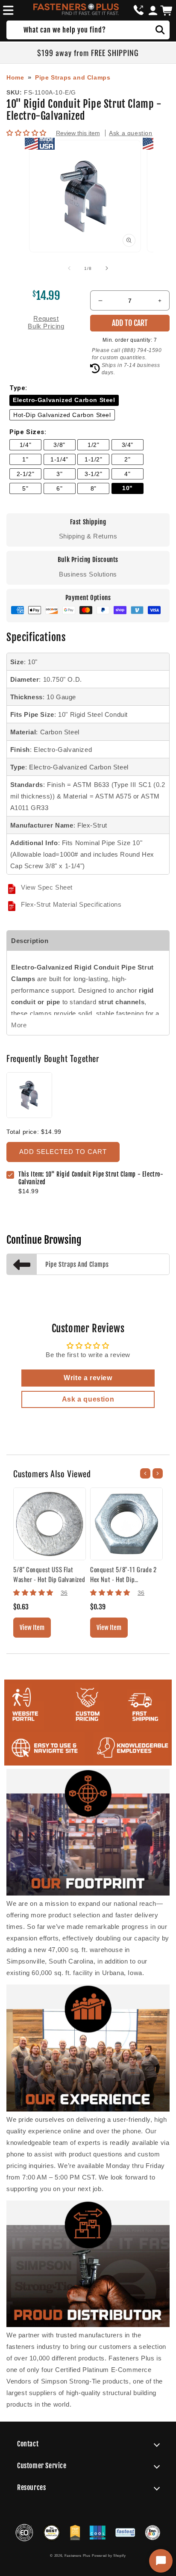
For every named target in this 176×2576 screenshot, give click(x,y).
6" (59, 489)
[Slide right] (107, 268)
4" (127, 474)
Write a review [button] (88, 1378)
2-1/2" (26, 474)
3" (59, 474)
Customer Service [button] (42, 2466)
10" (128, 488)
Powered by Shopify (109, 2555)
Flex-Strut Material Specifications (71, 904)
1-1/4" (59, 460)
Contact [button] (28, 2444)
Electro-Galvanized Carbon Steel (64, 400)
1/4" (25, 445)
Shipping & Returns (88, 536)
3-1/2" (94, 474)
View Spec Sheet (47, 887)
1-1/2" (94, 460)
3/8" (59, 445)
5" (25, 489)
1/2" (93, 445)
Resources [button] (31, 2487)
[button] (7, 10)
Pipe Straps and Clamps (73, 77)
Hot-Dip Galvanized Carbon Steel (62, 415)
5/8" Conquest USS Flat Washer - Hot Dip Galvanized (49, 1574)
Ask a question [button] (88, 1399)
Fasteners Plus (78, 2555)
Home (15, 77)
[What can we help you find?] (160, 30)
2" (127, 460)
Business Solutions (88, 574)
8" (94, 489)
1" (25, 460)
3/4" (128, 445)
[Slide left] (69, 268)
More (19, 1025)
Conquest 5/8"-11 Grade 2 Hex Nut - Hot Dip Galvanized (123, 1574)
